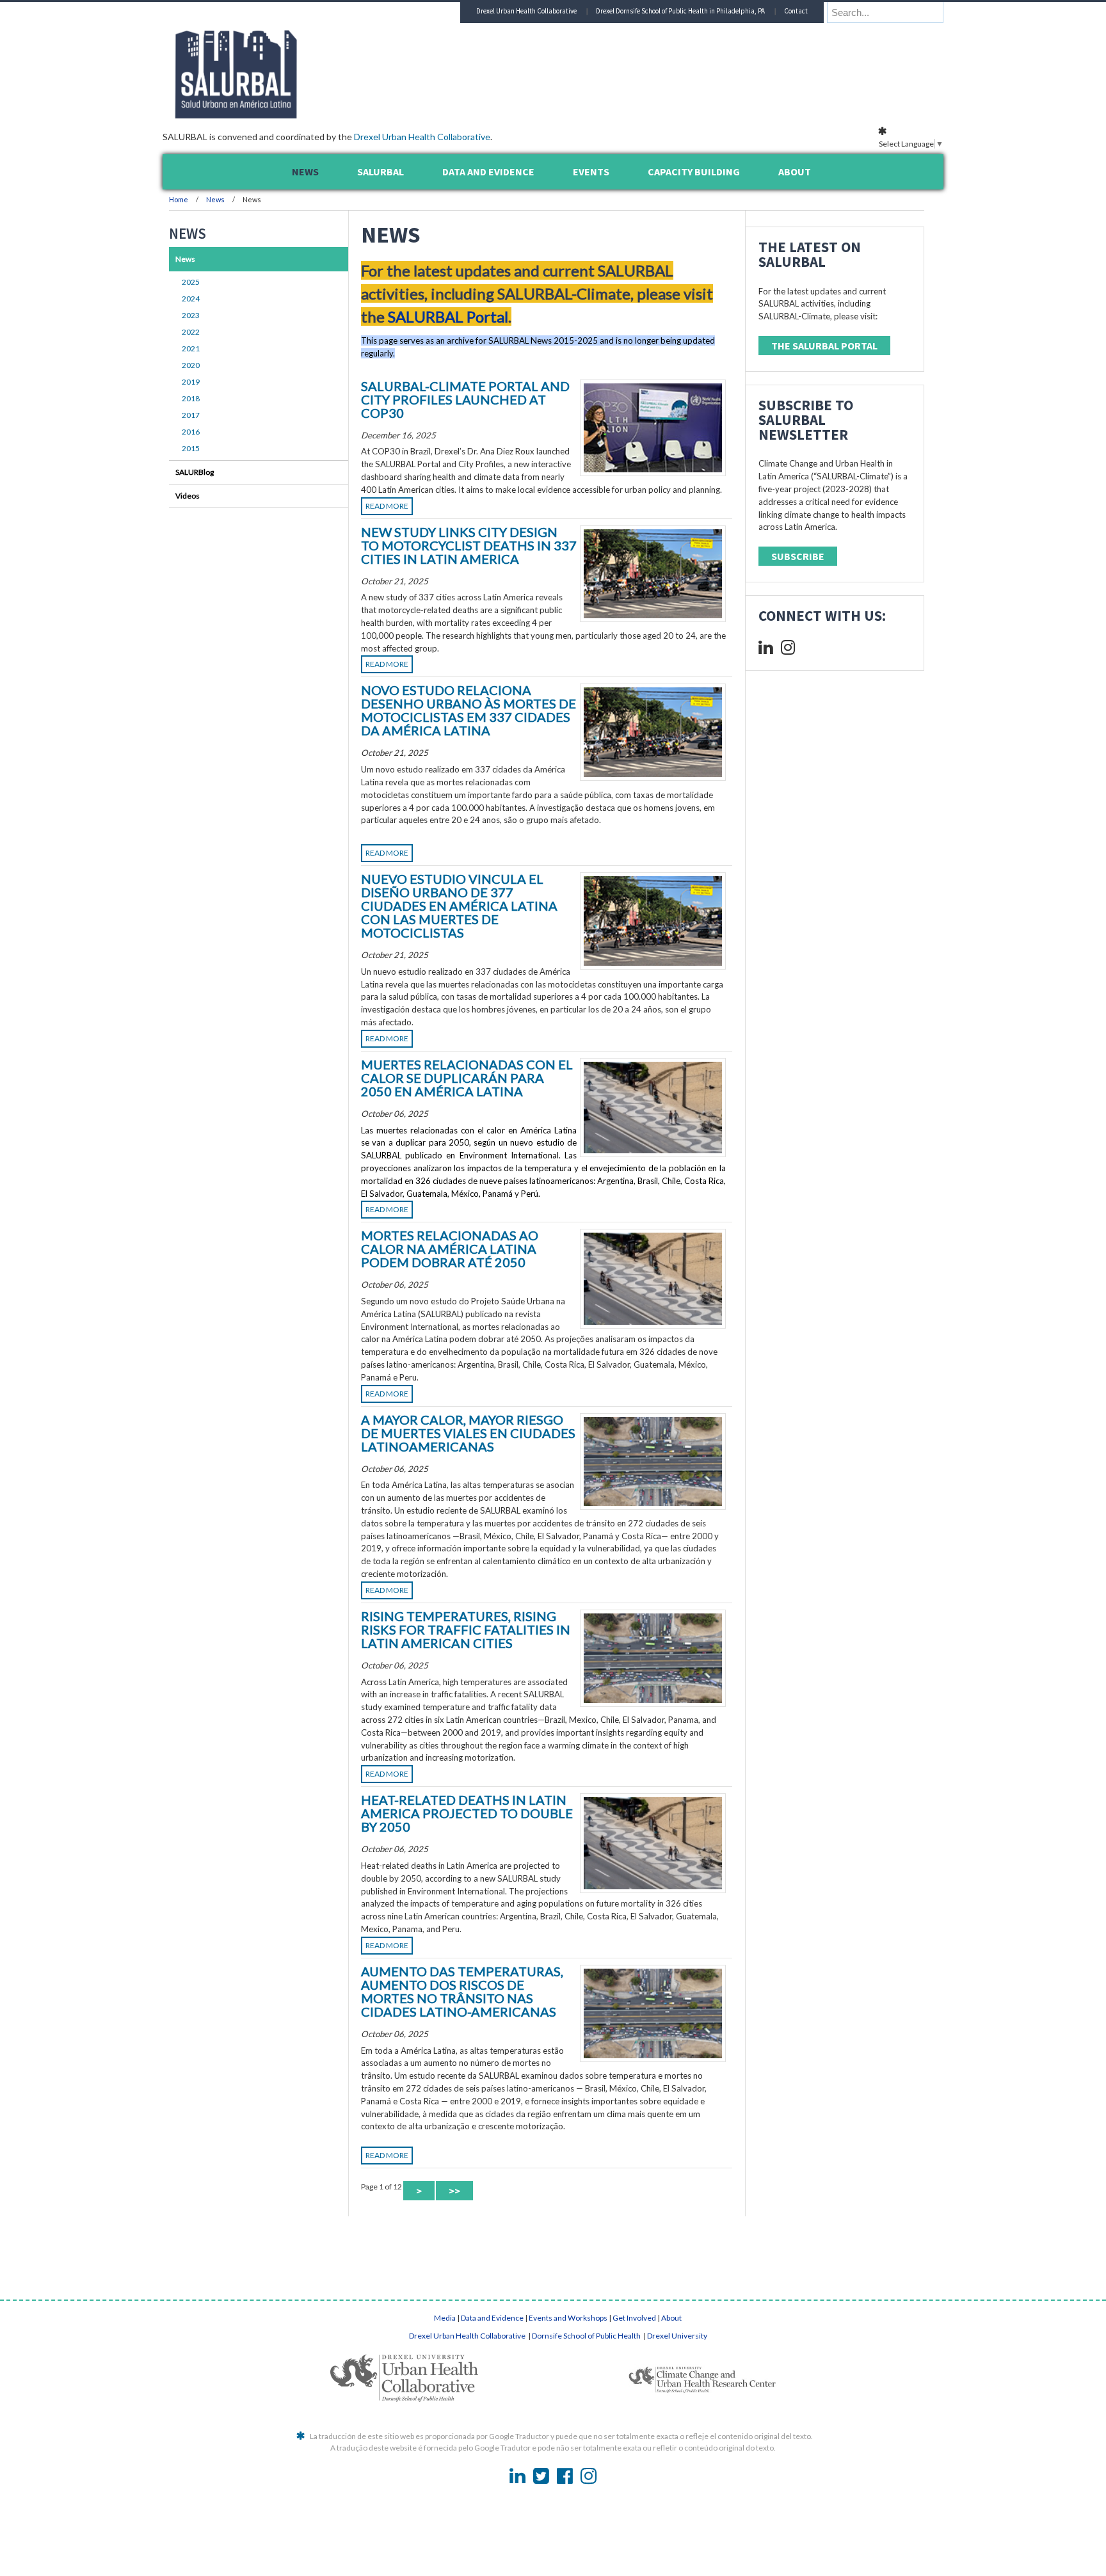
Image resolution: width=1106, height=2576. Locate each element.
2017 (191, 415)
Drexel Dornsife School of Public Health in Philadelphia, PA (680, 11)
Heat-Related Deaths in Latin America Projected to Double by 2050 (467, 1813)
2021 (191, 348)
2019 (191, 382)
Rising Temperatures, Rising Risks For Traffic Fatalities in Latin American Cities (466, 1629)
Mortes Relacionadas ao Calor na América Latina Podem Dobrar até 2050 (450, 1249)
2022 (191, 332)
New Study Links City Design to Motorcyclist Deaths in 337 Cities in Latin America (469, 545)
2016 (191, 432)
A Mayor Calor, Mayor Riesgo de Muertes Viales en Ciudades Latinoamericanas (468, 1433)
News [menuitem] (305, 172)
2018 (191, 398)
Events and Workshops (568, 2318)
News (215, 199)
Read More (387, 506)
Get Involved (634, 2318)
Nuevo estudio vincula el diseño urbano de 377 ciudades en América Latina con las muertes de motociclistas (459, 906)
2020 (191, 365)
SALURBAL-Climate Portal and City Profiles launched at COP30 (465, 399)
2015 (191, 448)
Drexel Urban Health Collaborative (422, 137)
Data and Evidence (492, 2318)
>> (454, 2191)
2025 (191, 282)
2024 (191, 299)
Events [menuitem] (591, 172)
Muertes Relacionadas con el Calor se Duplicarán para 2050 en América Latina (467, 1078)
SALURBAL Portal (448, 316)
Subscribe (798, 556)
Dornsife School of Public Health (587, 2336)
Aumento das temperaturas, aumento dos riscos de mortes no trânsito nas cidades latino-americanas (462, 1991)
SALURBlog (195, 472)
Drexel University (677, 2336)
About (671, 2318)
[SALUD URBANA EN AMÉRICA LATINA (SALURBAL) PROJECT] (291, 115)
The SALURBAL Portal (824, 346)
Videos (188, 496)
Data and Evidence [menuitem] (488, 172)
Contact (796, 11)
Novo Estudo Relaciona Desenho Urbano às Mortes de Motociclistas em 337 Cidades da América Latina (469, 710)
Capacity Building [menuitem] (694, 172)
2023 (191, 315)
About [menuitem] (795, 172)
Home (179, 199)
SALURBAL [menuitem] (381, 172)
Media (445, 2318)
